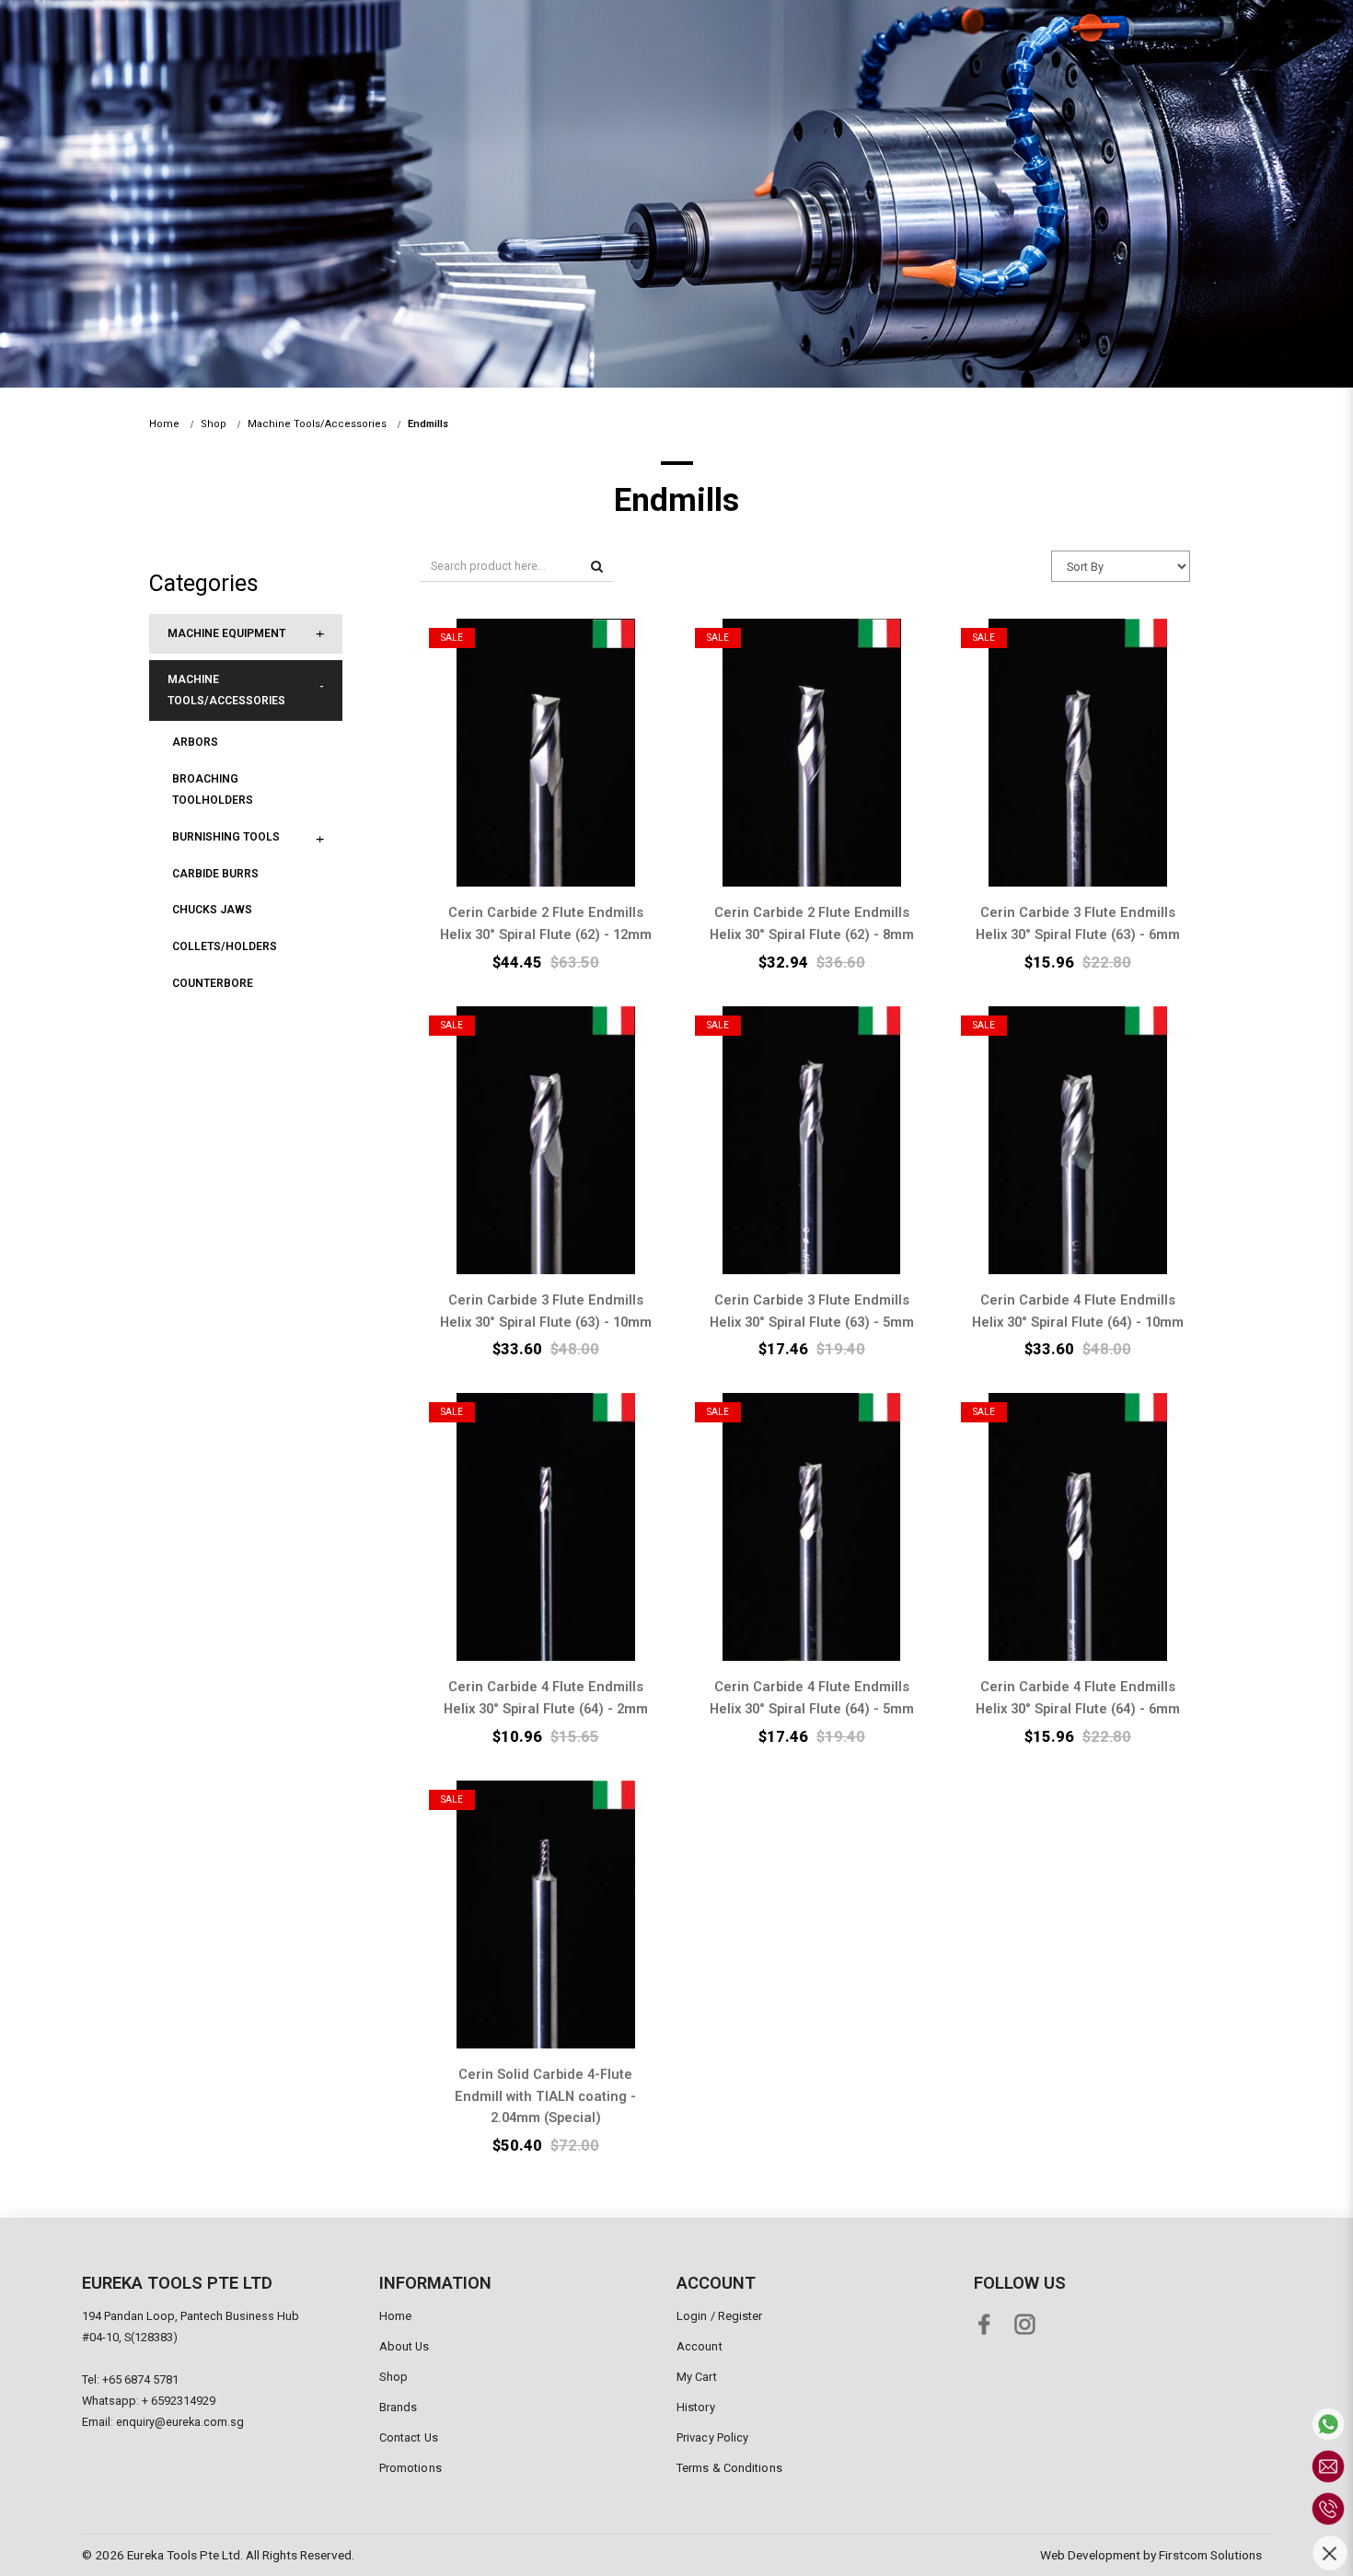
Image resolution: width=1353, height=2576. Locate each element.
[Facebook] (988, 2321)
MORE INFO (543, 775)
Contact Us (409, 2437)
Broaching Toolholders (213, 789)
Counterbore (213, 983)
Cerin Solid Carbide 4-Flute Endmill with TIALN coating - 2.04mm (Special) (545, 2096)
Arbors (195, 742)
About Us (405, 2346)
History (696, 2407)
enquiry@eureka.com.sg (180, 2422)
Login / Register (720, 2316)
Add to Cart (542, 731)
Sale (452, 638)
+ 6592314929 (179, 2401)
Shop (214, 424)
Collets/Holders (225, 946)
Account (700, 2346)
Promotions (411, 2468)
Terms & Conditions (729, 2468)
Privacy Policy (712, 2437)
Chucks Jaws (212, 910)
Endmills (428, 424)
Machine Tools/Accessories (317, 424)
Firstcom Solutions (1210, 2555)
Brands (399, 2407)
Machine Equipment (226, 633)
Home (164, 424)
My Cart (697, 2377)
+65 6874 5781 (140, 2379)
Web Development (1090, 2555)
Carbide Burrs (215, 874)
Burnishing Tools (226, 837)
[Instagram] (1029, 2321)
